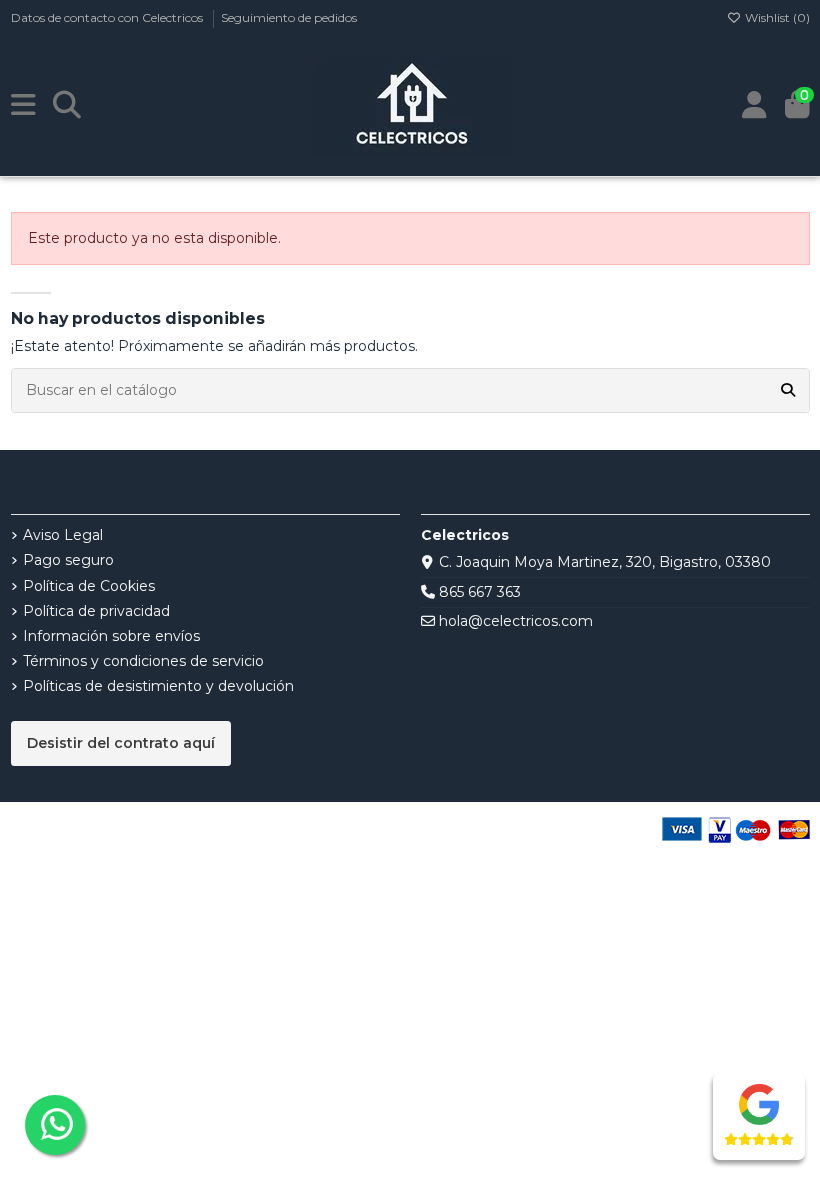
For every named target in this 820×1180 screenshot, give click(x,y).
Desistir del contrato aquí (121, 743)
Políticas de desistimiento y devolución (158, 686)
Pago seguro (68, 560)
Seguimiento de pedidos (289, 17)
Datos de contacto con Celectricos (108, 17)
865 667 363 (480, 592)
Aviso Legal (63, 535)
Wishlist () (776, 17)
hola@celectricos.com (516, 621)
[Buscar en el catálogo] (788, 390)
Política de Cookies (89, 586)
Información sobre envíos (111, 636)
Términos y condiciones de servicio (143, 661)
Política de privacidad (96, 611)
